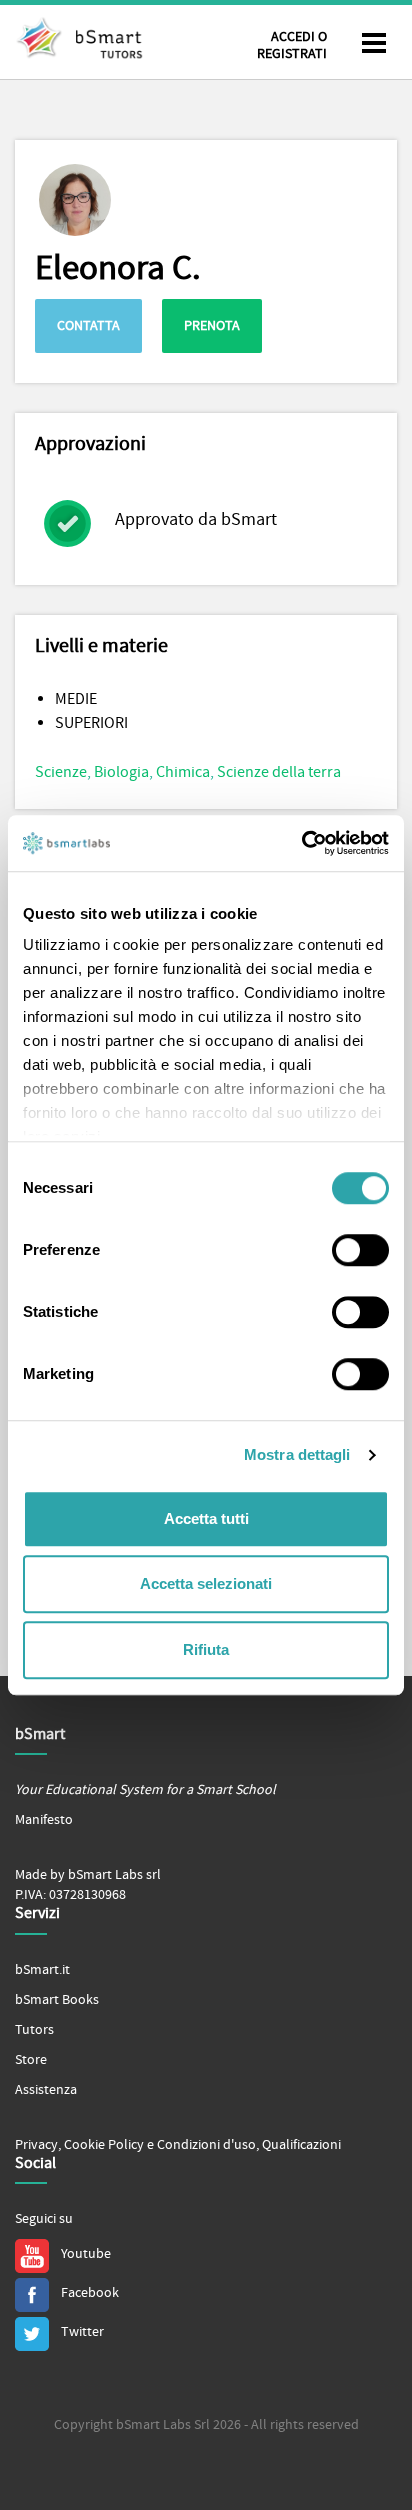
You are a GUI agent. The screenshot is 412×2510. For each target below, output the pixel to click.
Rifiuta (206, 1649)
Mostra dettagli (297, 1454)
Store (31, 2060)
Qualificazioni (301, 2145)
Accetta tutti (206, 1518)
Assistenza (46, 2090)
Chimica (183, 772)
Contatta (88, 326)
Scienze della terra (279, 772)
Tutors (34, 2030)
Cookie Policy (104, 2145)
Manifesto (44, 1820)
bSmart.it (42, 1970)
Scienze (61, 772)
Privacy (36, 2145)
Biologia (121, 772)
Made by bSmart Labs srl (88, 1875)
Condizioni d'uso (206, 2145)
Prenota (212, 326)
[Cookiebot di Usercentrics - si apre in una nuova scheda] (301, 843)
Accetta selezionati (206, 1583)
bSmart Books (57, 2000)
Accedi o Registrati (292, 45)
